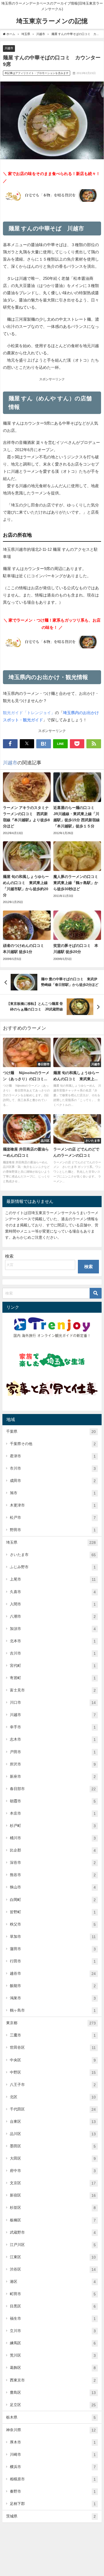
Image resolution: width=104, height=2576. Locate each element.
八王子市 (53, 2085)
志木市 (53, 1739)
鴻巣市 (53, 1998)
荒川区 (53, 2355)
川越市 (9, 48)
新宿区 (53, 2195)
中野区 (53, 2072)
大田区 (53, 2158)
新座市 (53, 1777)
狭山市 (53, 1887)
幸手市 (53, 1727)
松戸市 (53, 1518)
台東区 (53, 2122)
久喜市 (53, 1592)
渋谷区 (53, 2269)
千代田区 (53, 2109)
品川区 (53, 2134)
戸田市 (53, 1752)
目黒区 (53, 2306)
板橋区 (53, 2220)
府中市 (53, 2171)
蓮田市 (53, 1949)
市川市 (53, 1468)
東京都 (51, 2023)
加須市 (53, 1629)
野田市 (53, 1530)
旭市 (53, 1493)
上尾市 (53, 1579)
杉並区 (53, 2208)
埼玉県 (51, 1542)
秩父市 (53, 1924)
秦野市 (53, 2491)
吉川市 (53, 1653)
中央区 (53, 2060)
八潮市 (53, 1616)
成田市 (53, 1481)
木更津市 (53, 1505)
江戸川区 (53, 2245)
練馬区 (53, 2343)
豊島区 (53, 2393)
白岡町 (53, 1900)
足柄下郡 (53, 2504)
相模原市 (53, 2479)
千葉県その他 (53, 1444)
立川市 (53, 2331)
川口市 (53, 1703)
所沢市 (53, 1764)
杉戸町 (53, 1826)
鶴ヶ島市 (53, 2010)
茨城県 (51, 2516)
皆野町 (53, 1912)
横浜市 (53, 2467)
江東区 (53, 2257)
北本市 (53, 1641)
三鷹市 (53, 2035)
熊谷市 (53, 1875)
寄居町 (53, 1678)
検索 (9, 1256)
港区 (53, 2282)
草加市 (53, 1937)
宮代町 (53, 1666)
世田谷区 (53, 2048)
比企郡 (53, 1850)
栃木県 (51, 2417)
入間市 (53, 1604)
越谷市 (53, 1973)
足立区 (53, 2405)
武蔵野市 (53, 2232)
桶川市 (53, 1838)
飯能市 (53, 1986)
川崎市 (53, 2455)
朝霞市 (53, 1801)
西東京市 (53, 2380)
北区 (53, 2097)
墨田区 (53, 2146)
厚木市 (53, 2442)
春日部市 (53, 1789)
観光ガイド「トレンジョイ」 (29, 713)
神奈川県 (51, 2430)
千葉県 (51, 1432)
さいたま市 (53, 1555)
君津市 (53, 1456)
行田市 (53, 1961)
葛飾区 (53, 2368)
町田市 (53, 2294)
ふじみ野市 (53, 1567)
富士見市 (53, 1690)
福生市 (53, 2319)
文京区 (53, 2183)
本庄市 (53, 1813)
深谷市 (53, 1863)
